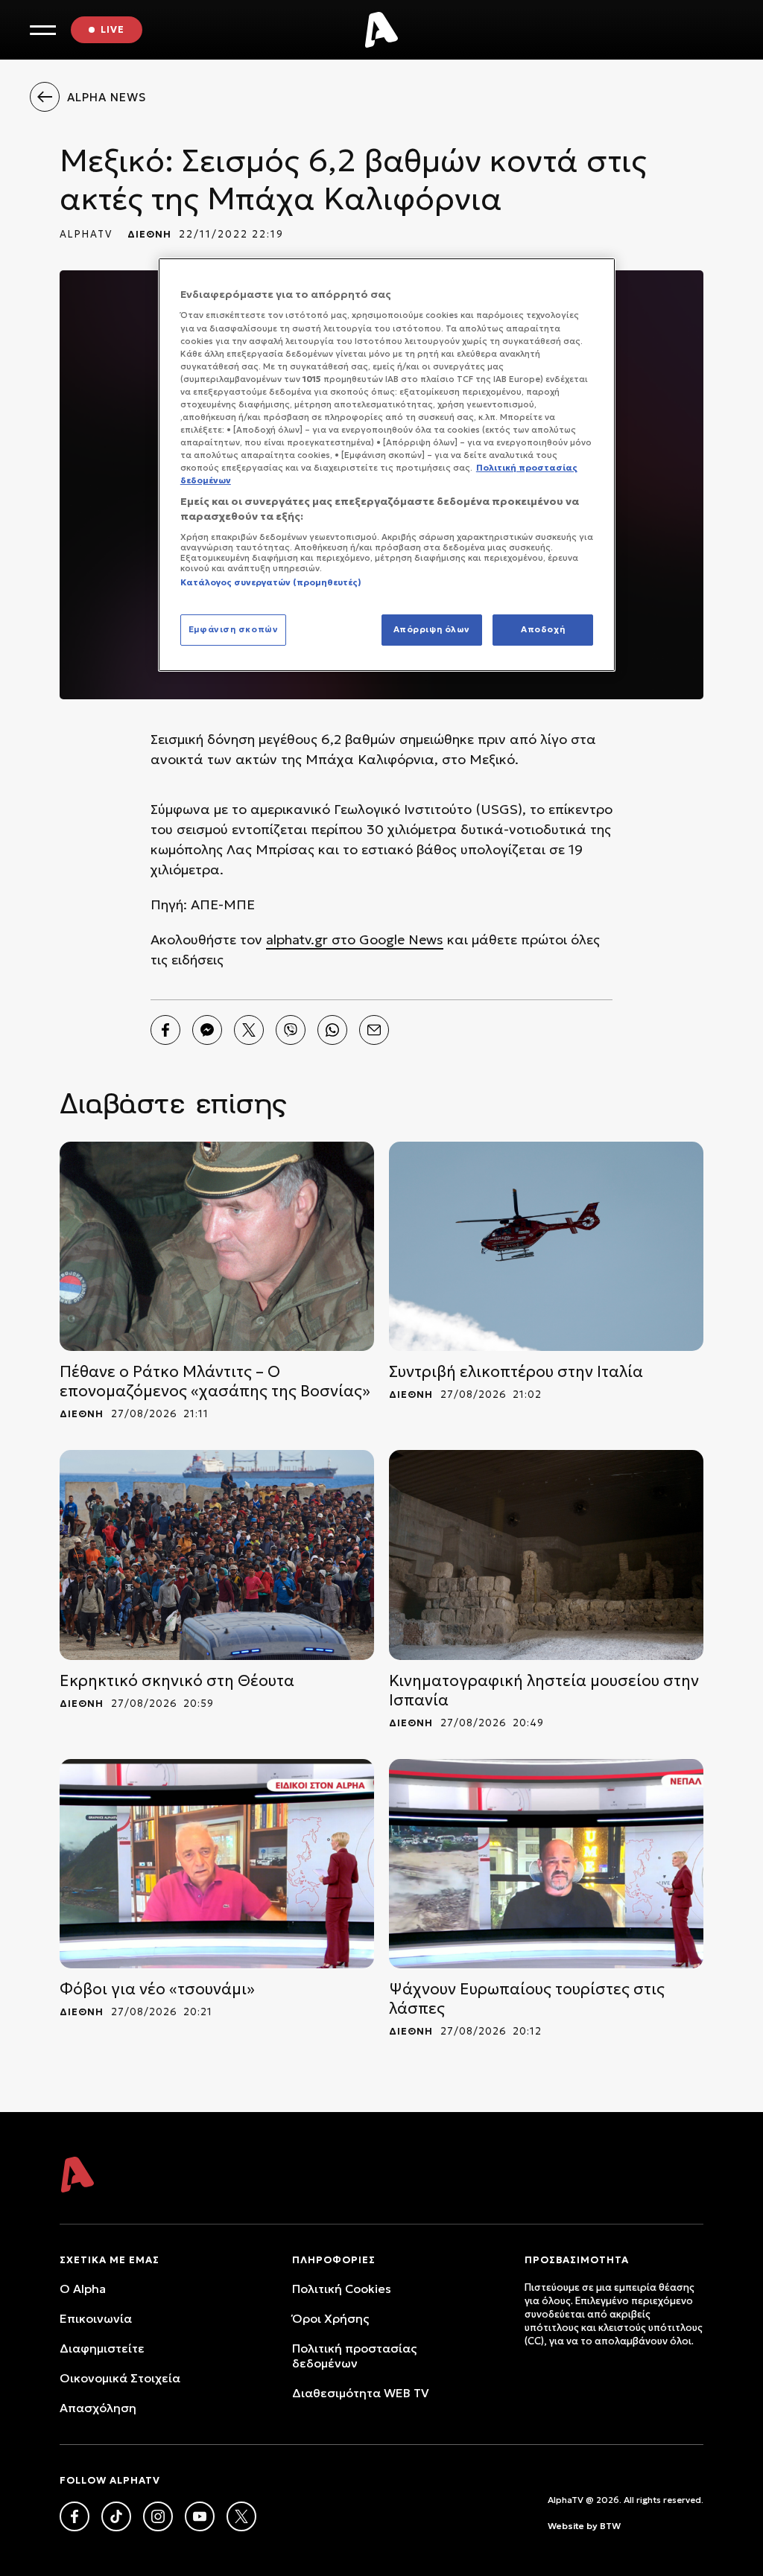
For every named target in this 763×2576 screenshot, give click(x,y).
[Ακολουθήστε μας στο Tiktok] (116, 2516)
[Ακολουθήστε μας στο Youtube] (200, 2516)
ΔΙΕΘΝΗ (149, 234)
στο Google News (386, 939)
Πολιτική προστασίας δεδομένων (354, 2356)
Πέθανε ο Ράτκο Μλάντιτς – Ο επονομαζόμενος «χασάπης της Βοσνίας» (215, 1381)
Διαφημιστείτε (102, 2348)
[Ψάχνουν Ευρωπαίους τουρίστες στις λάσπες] (546, 1864)
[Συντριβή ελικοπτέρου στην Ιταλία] (546, 1246)
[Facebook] (165, 1030)
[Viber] (291, 1030)
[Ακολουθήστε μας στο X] (241, 2516)
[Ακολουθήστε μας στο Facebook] (75, 2516)
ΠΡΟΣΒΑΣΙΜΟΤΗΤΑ (577, 2260)
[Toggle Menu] (43, 30)
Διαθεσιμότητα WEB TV (361, 2393)
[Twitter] (249, 1030)
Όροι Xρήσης (330, 2318)
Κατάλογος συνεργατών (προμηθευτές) (271, 582)
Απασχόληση (98, 2408)
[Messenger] (207, 1030)
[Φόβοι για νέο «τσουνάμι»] (217, 1864)
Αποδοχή (543, 629)
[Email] (374, 1030)
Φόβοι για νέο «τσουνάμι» (157, 1989)
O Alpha (83, 2289)
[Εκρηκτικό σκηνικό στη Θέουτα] (217, 1555)
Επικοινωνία (96, 2318)
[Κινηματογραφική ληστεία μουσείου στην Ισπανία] (546, 1555)
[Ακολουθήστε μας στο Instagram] (158, 2516)
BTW (610, 2526)
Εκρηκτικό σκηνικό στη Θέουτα (177, 1681)
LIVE (113, 29)
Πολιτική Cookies (342, 2289)
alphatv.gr (297, 939)
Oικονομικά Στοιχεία (120, 2378)
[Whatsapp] (332, 1030)
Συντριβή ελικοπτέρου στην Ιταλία (516, 1372)
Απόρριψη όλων (432, 629)
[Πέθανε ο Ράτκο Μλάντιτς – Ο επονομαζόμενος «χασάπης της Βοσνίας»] (217, 1246)
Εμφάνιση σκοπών (234, 629)
